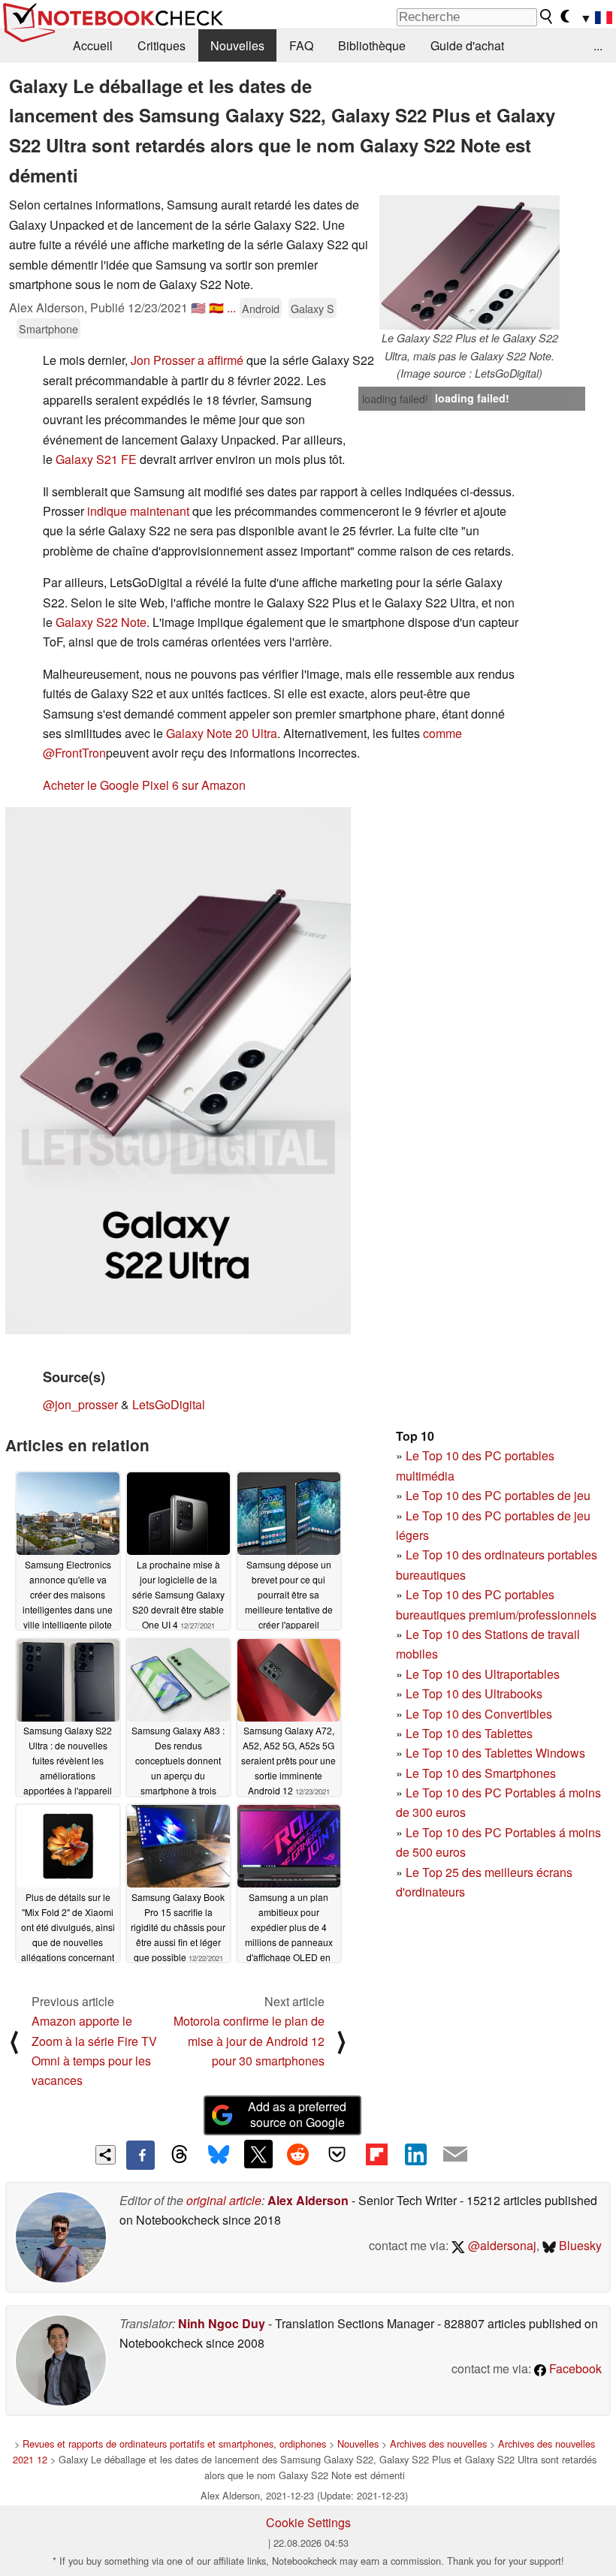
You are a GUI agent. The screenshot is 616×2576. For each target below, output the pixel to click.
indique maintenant (138, 511)
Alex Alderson (308, 2200)
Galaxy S (313, 308)
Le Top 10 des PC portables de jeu (498, 1495)
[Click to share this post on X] (258, 2154)
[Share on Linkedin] (415, 2154)
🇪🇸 (216, 307)
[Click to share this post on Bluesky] (219, 2155)
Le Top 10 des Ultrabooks (474, 1693)
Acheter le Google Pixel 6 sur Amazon (144, 785)
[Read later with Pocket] (337, 2154)
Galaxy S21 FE (96, 459)
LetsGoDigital (169, 1404)
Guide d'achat (467, 45)
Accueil (93, 45)
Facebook (574, 2368)
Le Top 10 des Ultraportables (483, 1674)
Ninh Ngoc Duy (222, 2323)
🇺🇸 (198, 307)
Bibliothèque (372, 45)
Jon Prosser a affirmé (187, 360)
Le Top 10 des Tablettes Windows (495, 1753)
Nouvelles (237, 45)
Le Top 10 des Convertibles (479, 1714)
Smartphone (48, 328)
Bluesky (579, 2245)
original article (224, 2200)
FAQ (301, 45)
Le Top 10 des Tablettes (469, 1733)
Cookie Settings (308, 2522)
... (598, 45)
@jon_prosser (80, 1404)
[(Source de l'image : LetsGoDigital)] (178, 1071)
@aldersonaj (501, 2245)
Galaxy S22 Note (101, 622)
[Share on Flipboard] (376, 2154)
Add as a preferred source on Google (297, 2114)
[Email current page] (455, 2155)
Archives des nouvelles (438, 2443)
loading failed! (395, 399)
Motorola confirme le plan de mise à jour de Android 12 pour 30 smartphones (249, 2041)
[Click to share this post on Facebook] (140, 2155)
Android (261, 308)
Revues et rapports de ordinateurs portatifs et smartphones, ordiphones (174, 2443)
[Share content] (106, 2155)
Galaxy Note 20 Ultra (222, 733)
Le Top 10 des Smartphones (481, 1773)
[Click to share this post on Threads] (180, 2155)
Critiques (162, 45)
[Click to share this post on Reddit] (297, 2154)
